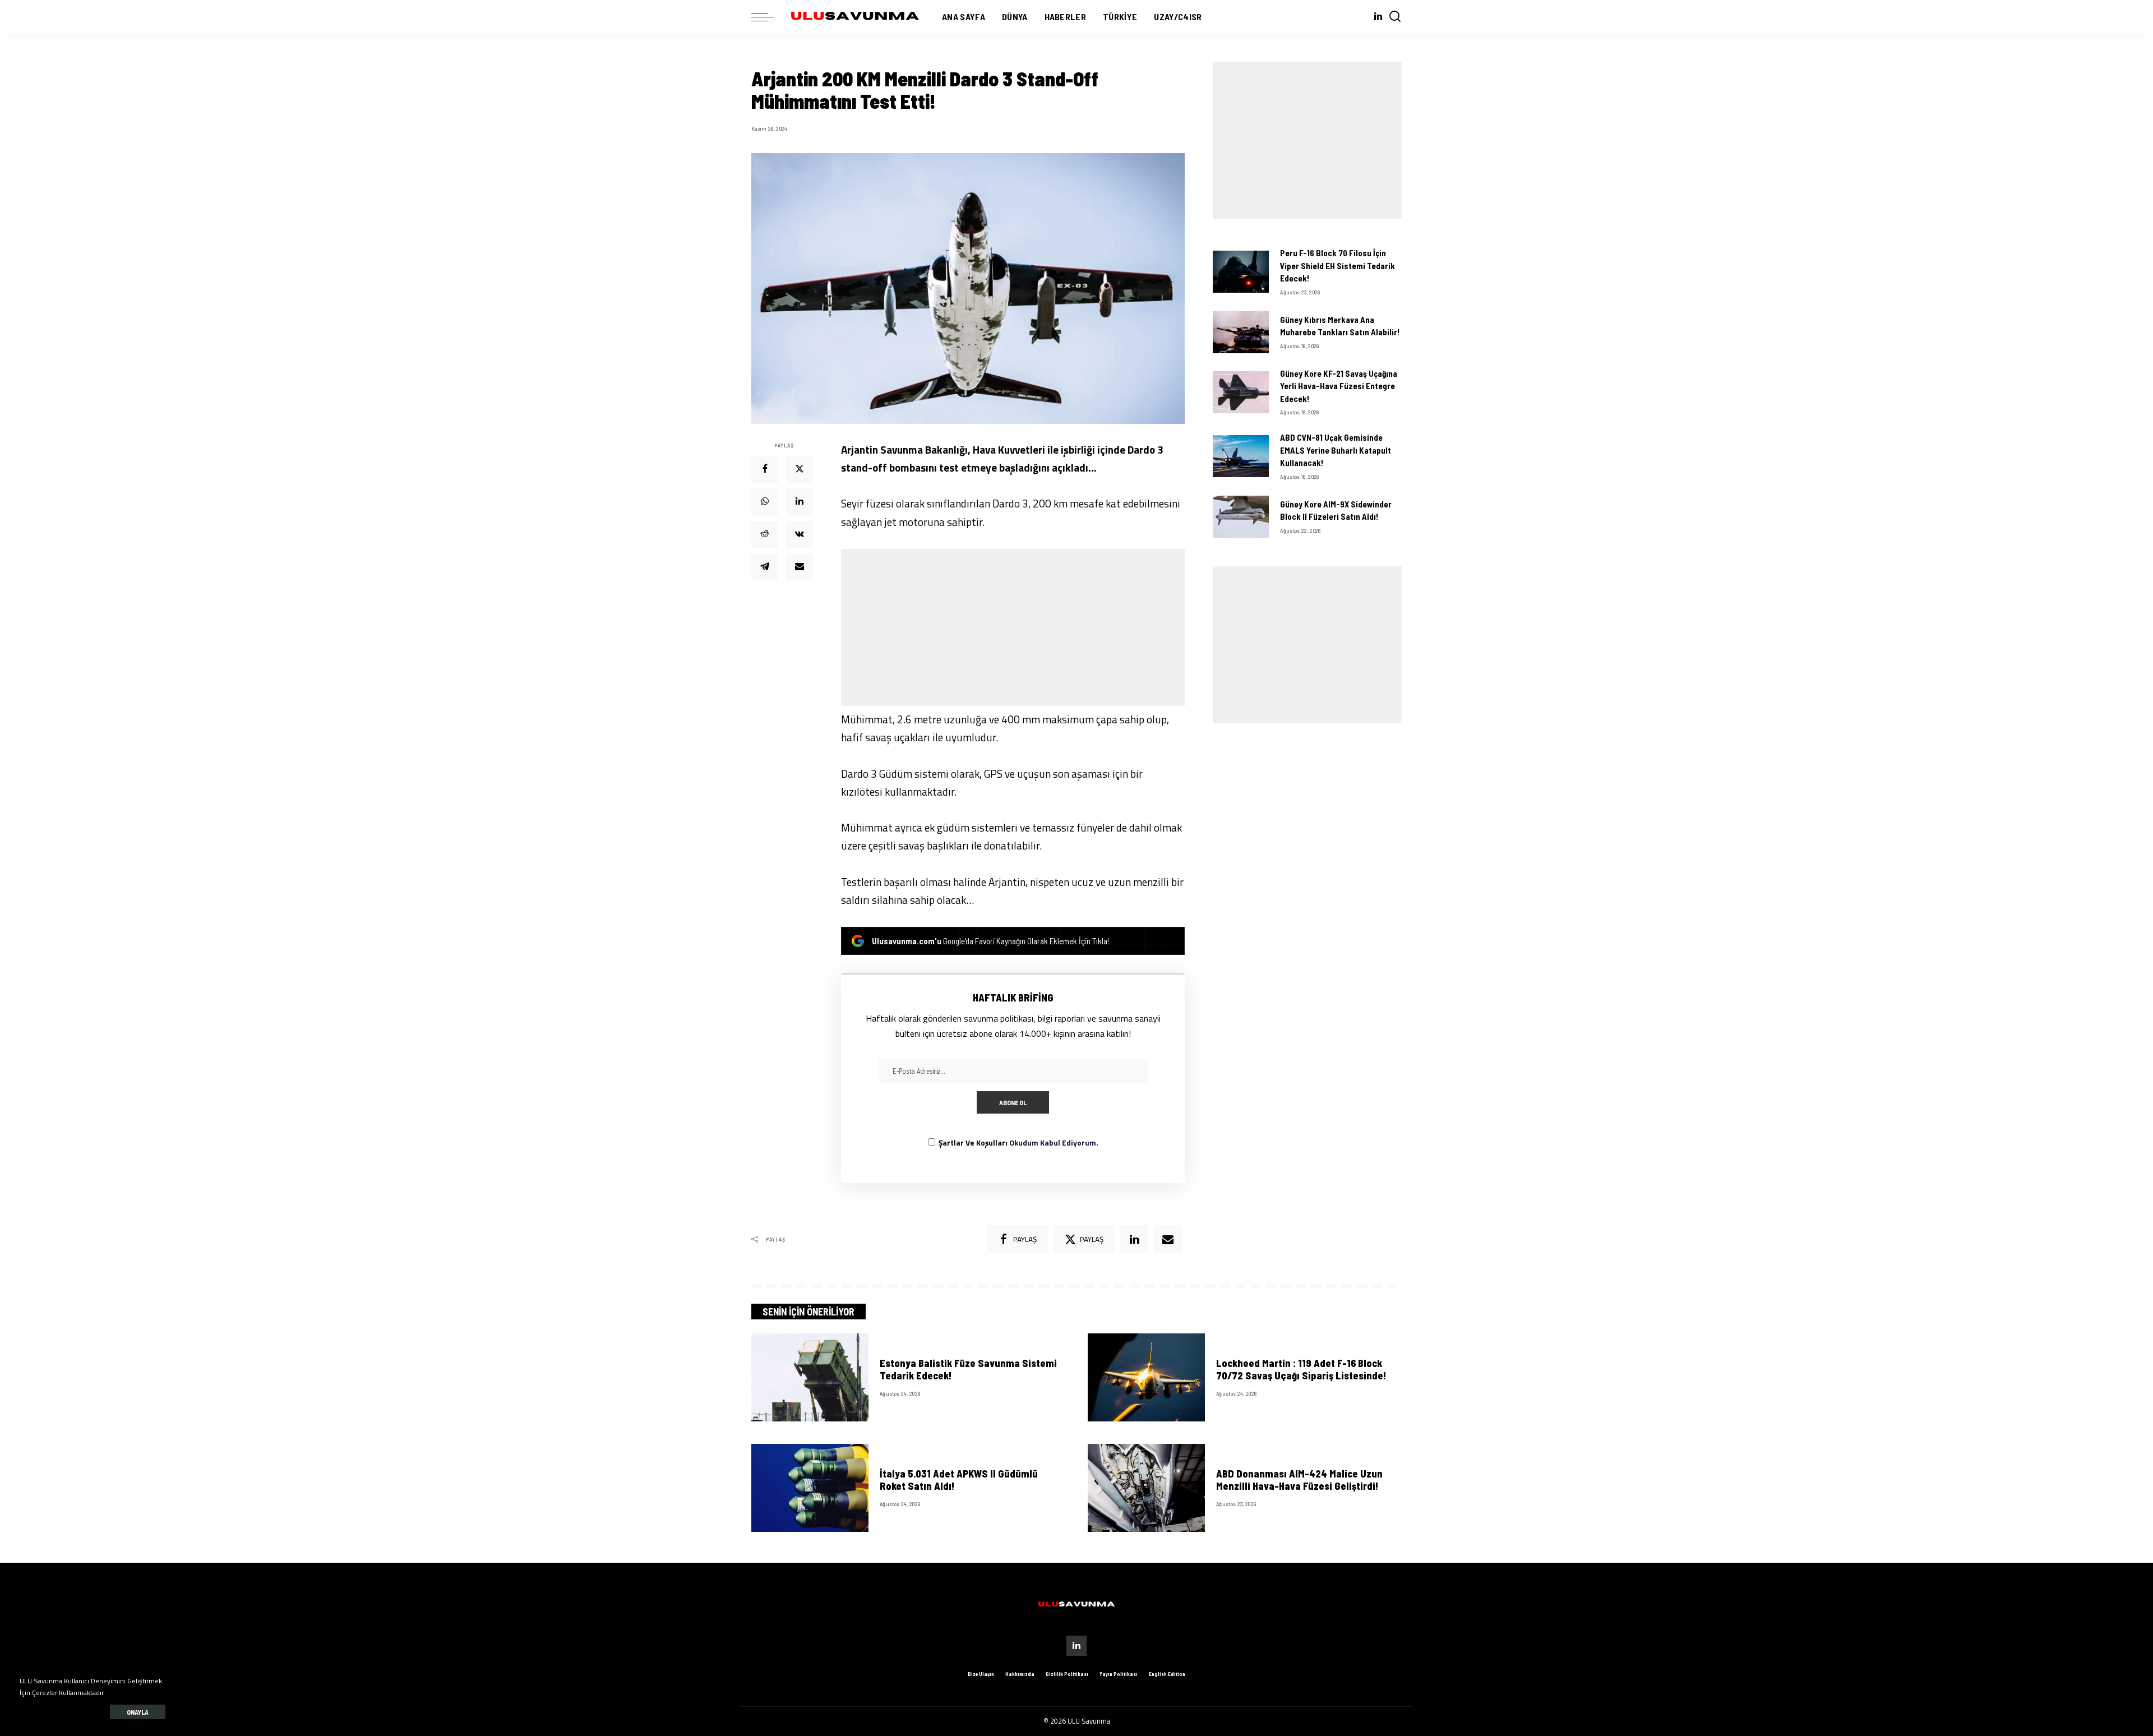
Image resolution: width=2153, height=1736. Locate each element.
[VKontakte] (800, 534)
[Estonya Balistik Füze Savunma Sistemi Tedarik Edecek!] (810, 1377)
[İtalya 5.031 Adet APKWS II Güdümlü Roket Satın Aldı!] (810, 1488)
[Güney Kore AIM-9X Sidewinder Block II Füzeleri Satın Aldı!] (1241, 517)
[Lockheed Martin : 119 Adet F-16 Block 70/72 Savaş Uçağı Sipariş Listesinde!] (1146, 1377)
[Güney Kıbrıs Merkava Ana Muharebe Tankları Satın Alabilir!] (1241, 332)
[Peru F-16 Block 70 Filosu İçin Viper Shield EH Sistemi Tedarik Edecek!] (1241, 272)
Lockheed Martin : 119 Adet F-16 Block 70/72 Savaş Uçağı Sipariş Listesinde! (1301, 1370)
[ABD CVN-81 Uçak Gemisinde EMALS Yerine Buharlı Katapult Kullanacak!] (1241, 456)
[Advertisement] (1013, 627)
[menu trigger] (768, 17)
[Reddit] (765, 534)
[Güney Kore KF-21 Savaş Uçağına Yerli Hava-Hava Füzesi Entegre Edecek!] (1241, 392)
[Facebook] (765, 469)
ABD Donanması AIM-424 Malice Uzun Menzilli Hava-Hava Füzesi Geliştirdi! (1299, 1480)
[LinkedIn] (1378, 17)
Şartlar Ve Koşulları (1018, 1143)
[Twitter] (800, 469)
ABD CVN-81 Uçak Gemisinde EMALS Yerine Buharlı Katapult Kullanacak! (1336, 450)
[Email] (800, 567)
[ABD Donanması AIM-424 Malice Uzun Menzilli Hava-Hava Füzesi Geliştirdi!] (1146, 1488)
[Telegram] (765, 567)
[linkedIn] (1134, 1239)
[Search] (1395, 17)
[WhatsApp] (765, 502)
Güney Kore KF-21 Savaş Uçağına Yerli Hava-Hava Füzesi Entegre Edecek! (1339, 386)
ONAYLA (138, 1712)
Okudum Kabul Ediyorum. (1054, 1143)
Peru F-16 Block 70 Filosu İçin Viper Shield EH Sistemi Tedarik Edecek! (1337, 266)
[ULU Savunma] (855, 17)
